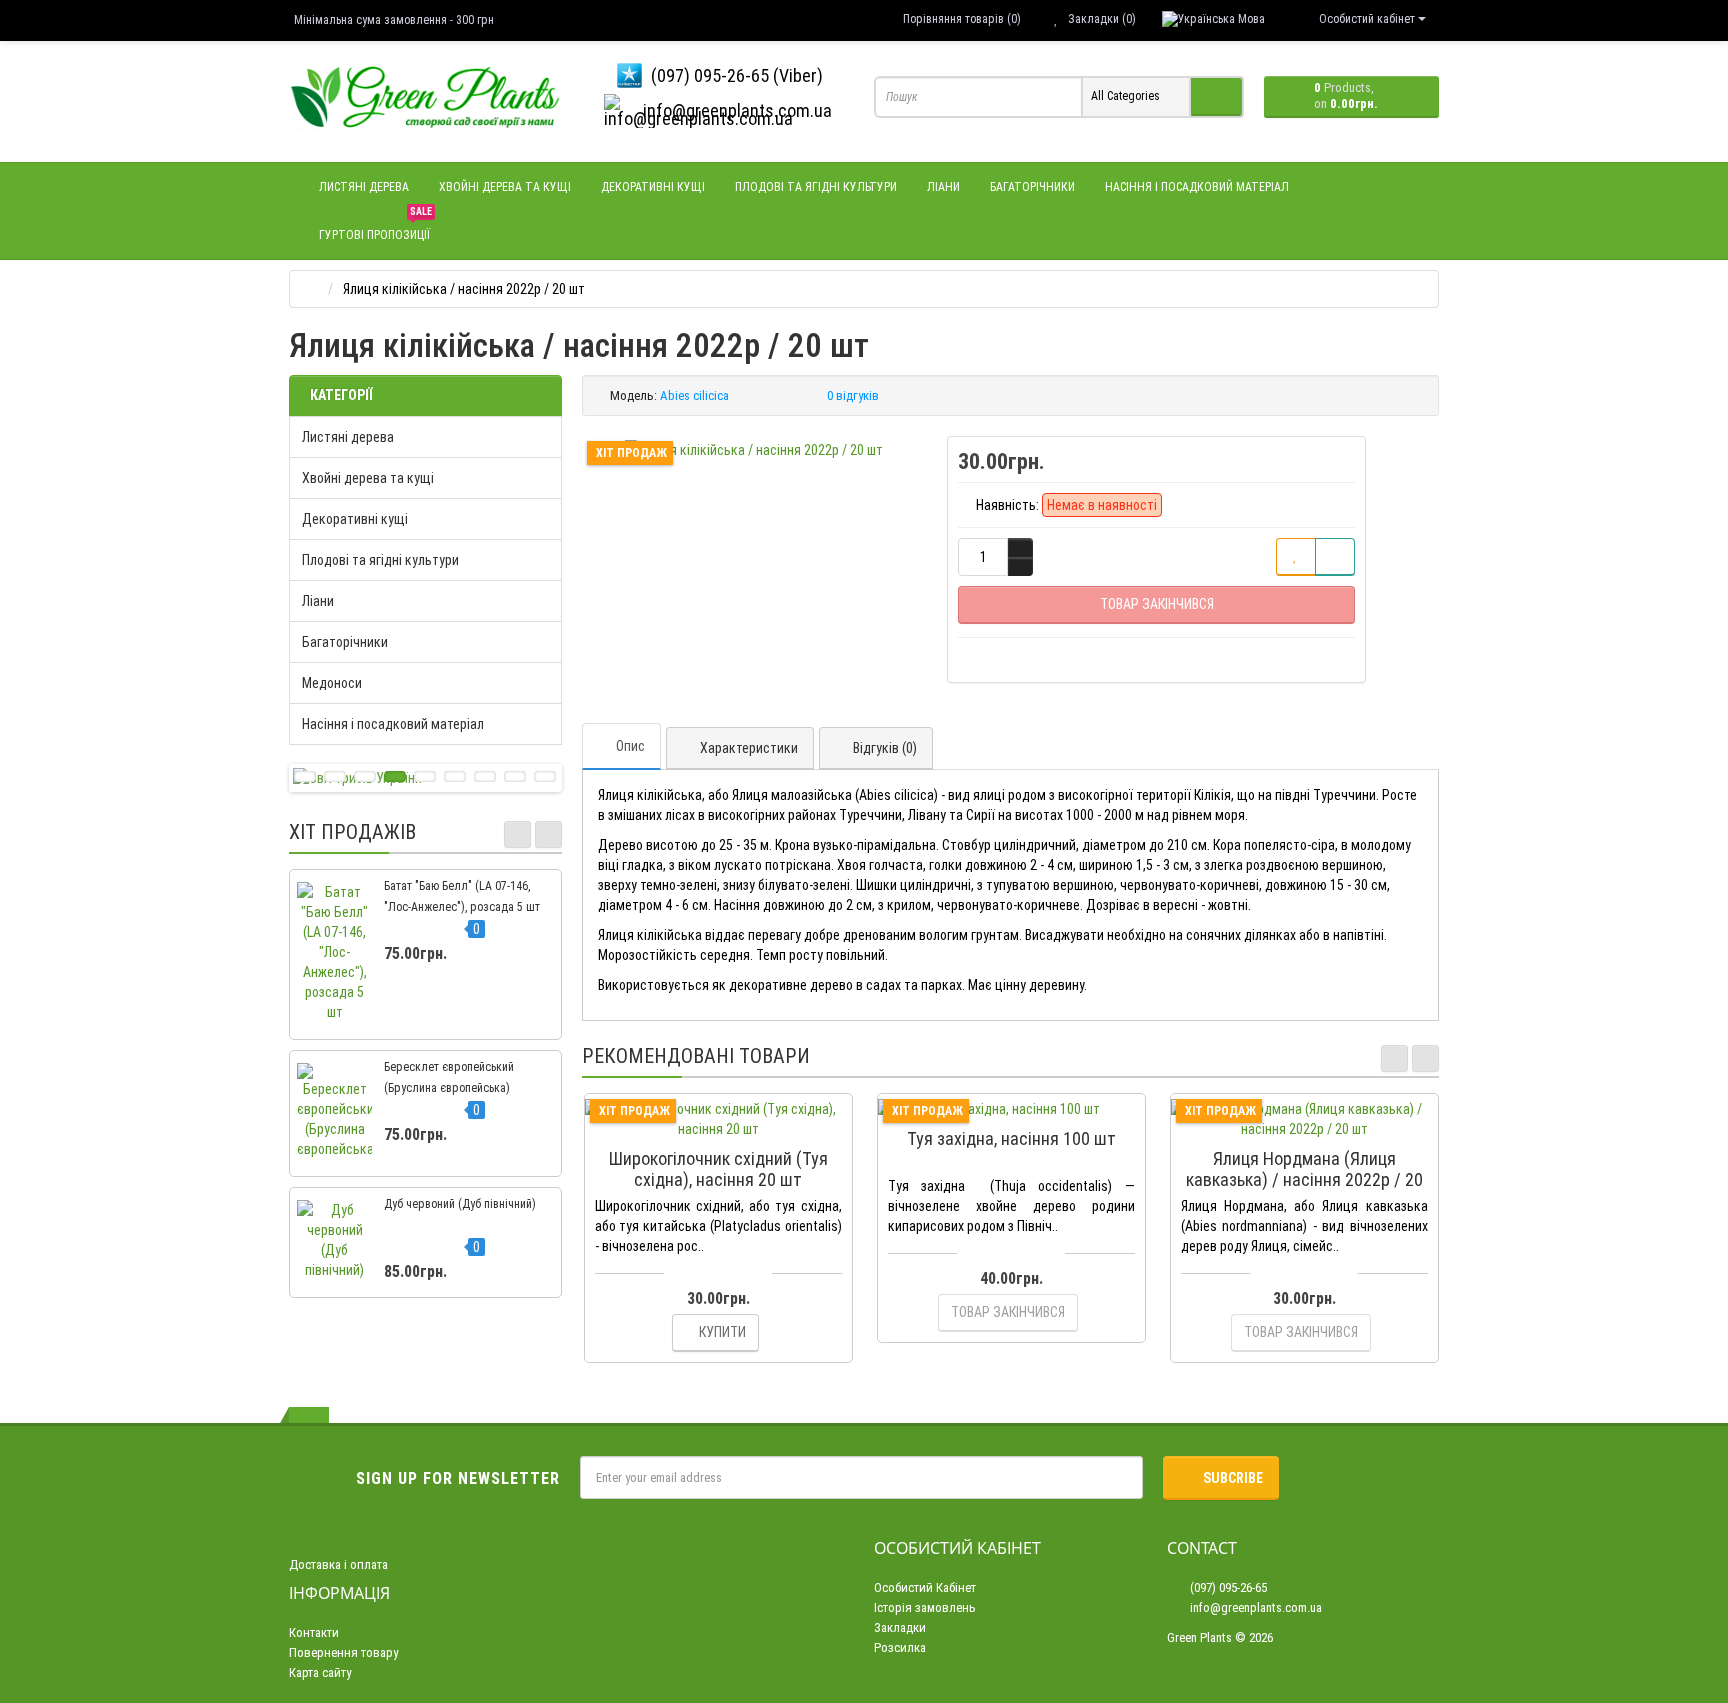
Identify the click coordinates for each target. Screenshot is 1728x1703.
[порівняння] (1335, 557)
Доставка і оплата (338, 1564)
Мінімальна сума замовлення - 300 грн (394, 20)
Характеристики (749, 748)
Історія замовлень (925, 1607)
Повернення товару (343, 1652)
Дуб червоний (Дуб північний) (460, 1204)
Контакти (314, 1632)
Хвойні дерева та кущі (505, 187)
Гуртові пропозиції (375, 226)
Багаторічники (1032, 187)
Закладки (900, 1627)
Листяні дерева (364, 187)
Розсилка (900, 1647)
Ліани (943, 187)
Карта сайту (320, 1672)
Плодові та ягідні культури (816, 187)
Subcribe (1233, 1478)
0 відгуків (853, 395)
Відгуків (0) (885, 748)
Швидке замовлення (727, 1129)
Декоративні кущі (653, 187)
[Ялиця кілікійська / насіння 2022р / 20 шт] (754, 450)
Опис (630, 746)
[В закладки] (1296, 557)
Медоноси (332, 683)
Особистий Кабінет (925, 1587)
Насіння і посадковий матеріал (1197, 187)
